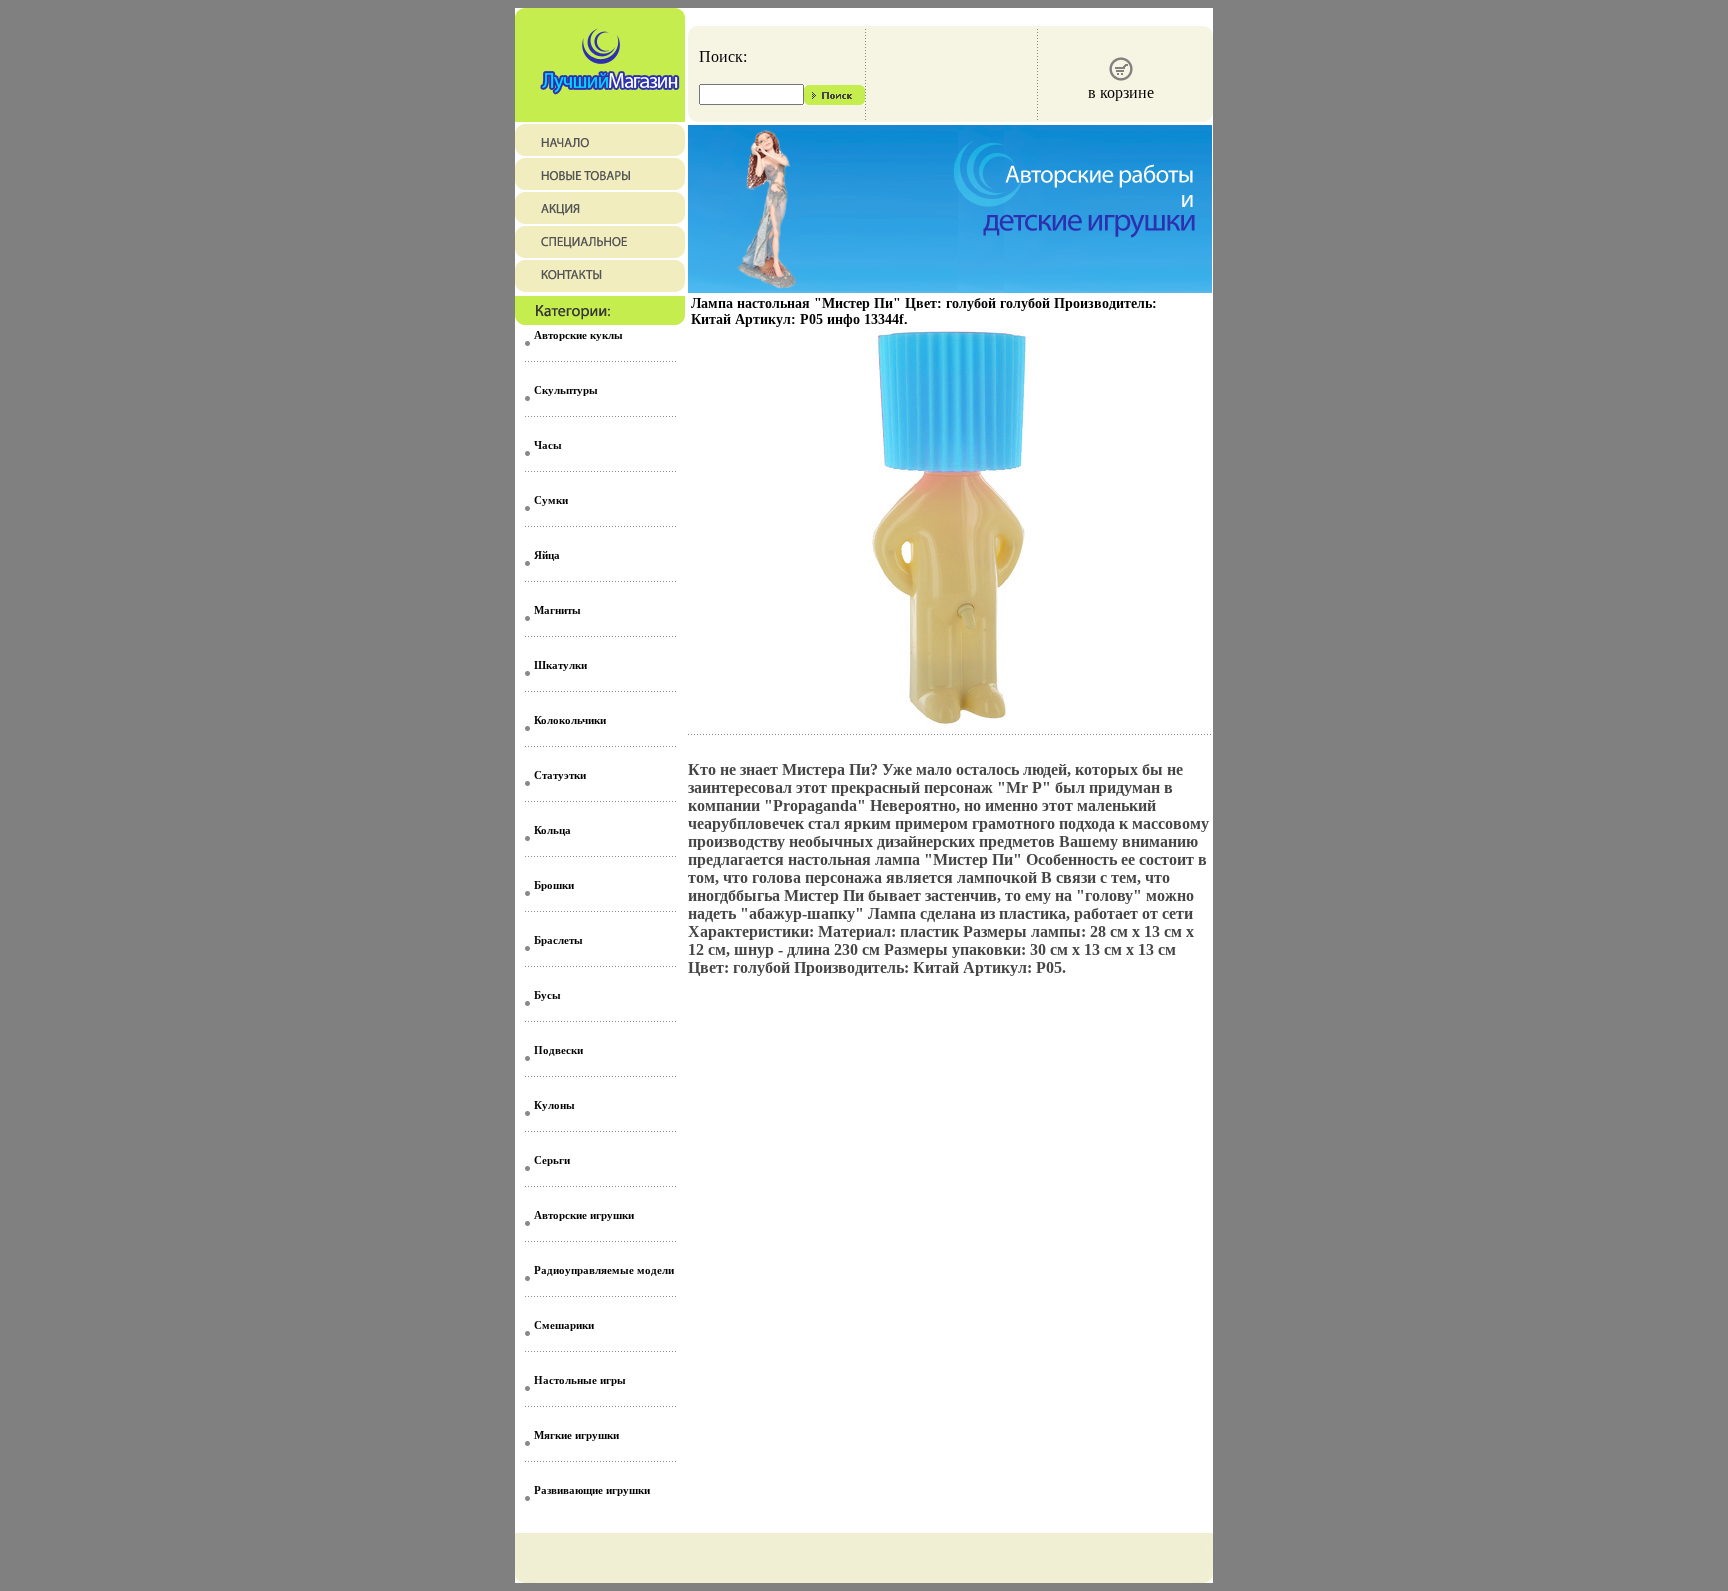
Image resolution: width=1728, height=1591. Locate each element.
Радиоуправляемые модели (604, 1270)
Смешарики (564, 1325)
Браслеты (558, 940)
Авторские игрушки (584, 1215)
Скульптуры (566, 390)
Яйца (547, 555)
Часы (548, 445)
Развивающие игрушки (592, 1490)
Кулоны (554, 1105)
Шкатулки (560, 665)
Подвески (558, 1050)
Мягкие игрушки (576, 1435)
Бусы (547, 995)
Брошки (554, 885)
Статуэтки (560, 775)
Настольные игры (580, 1380)
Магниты (557, 610)
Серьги (552, 1160)
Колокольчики (570, 720)
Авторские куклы (578, 335)
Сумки (551, 500)
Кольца (552, 830)
